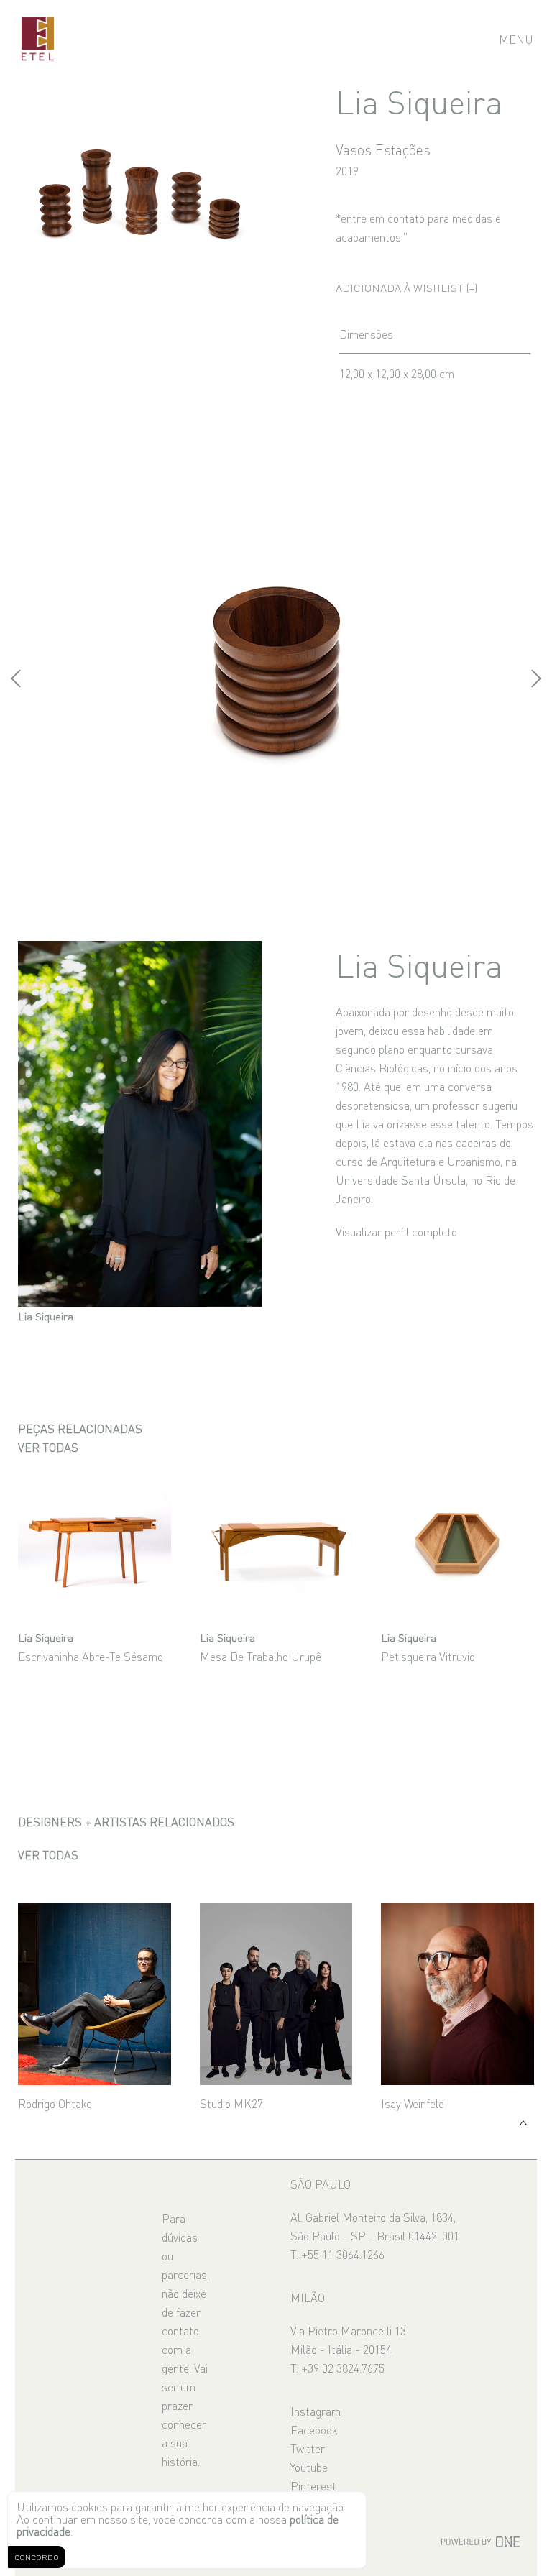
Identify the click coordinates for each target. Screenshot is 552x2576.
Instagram (316, 2411)
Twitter (308, 2448)
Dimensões (366, 333)
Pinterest (313, 2485)
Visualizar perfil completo (396, 1231)
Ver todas (48, 1447)
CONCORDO (37, 2557)
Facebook (314, 2429)
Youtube (309, 2467)
